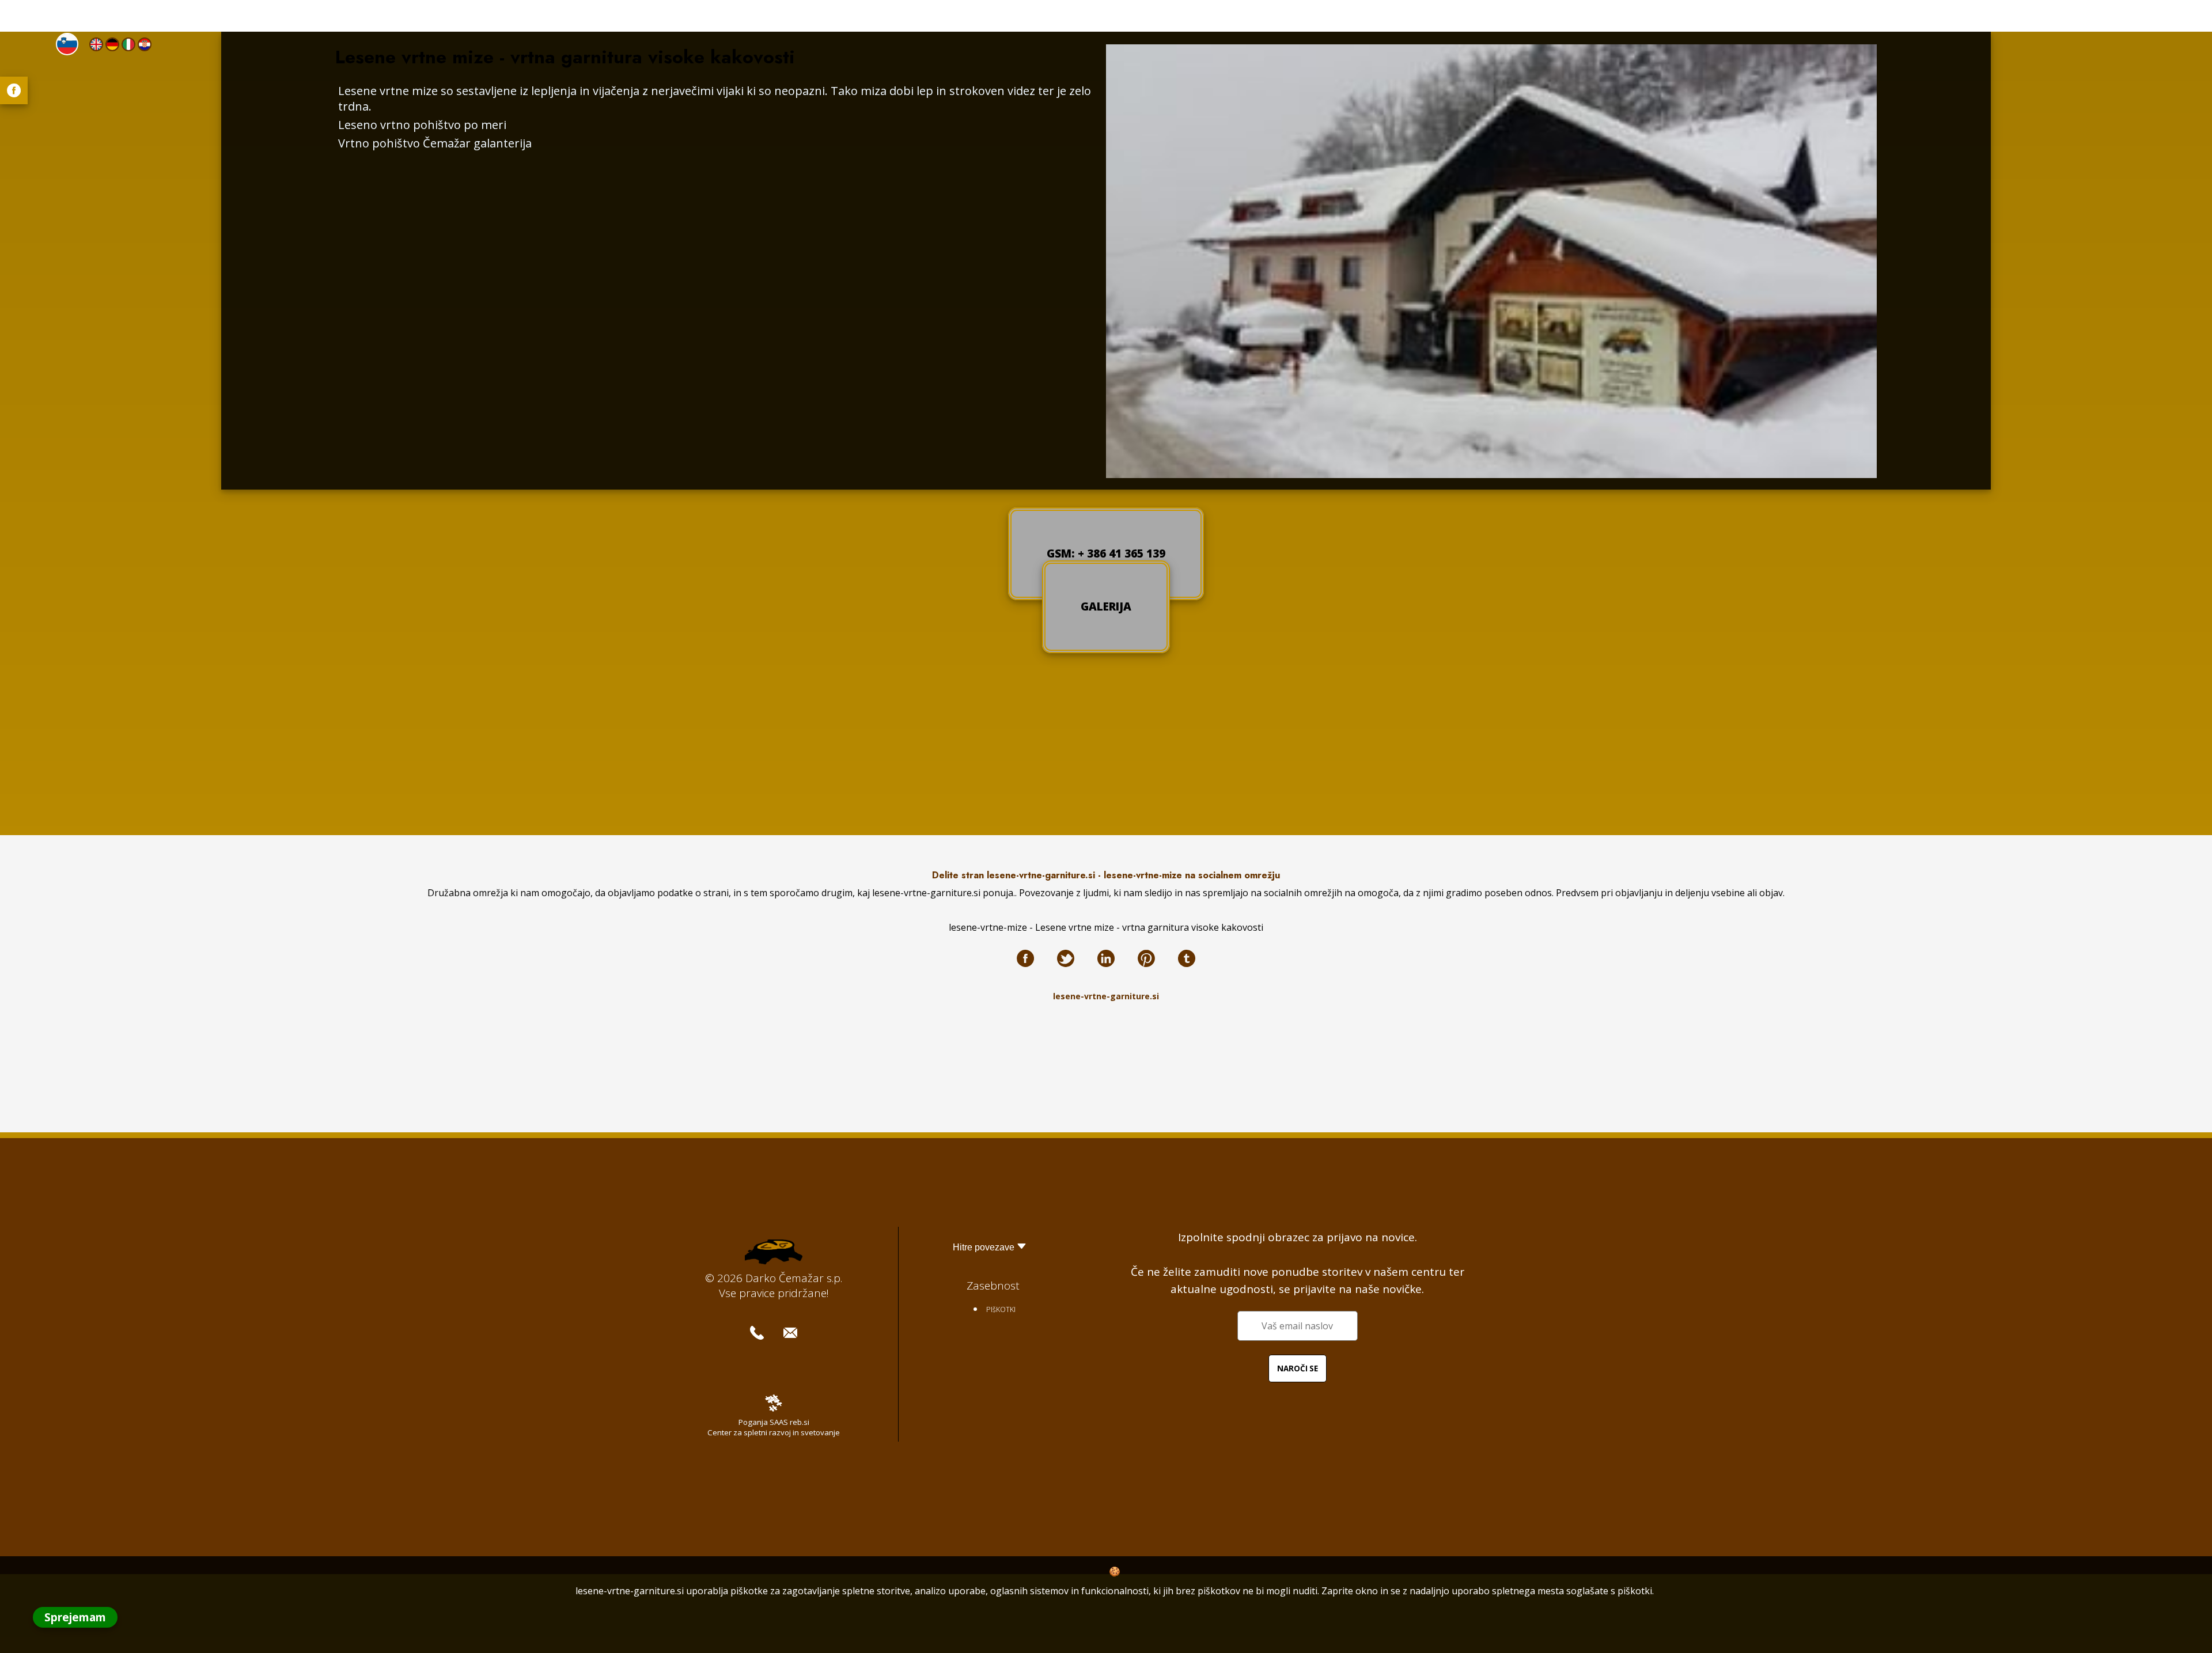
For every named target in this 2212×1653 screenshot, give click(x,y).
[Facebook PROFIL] (14, 90)
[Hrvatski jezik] (145, 44)
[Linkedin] (1106, 958)
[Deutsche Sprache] (112, 44)
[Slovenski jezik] (67, 44)
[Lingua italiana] (128, 44)
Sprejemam (75, 1617)
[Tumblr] (1187, 958)
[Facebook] (1025, 958)
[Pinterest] (1146, 958)
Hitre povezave (984, 1247)
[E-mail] (790, 1333)
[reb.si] (774, 1408)
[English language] (96, 44)
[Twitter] (1066, 958)
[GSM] (757, 1333)
